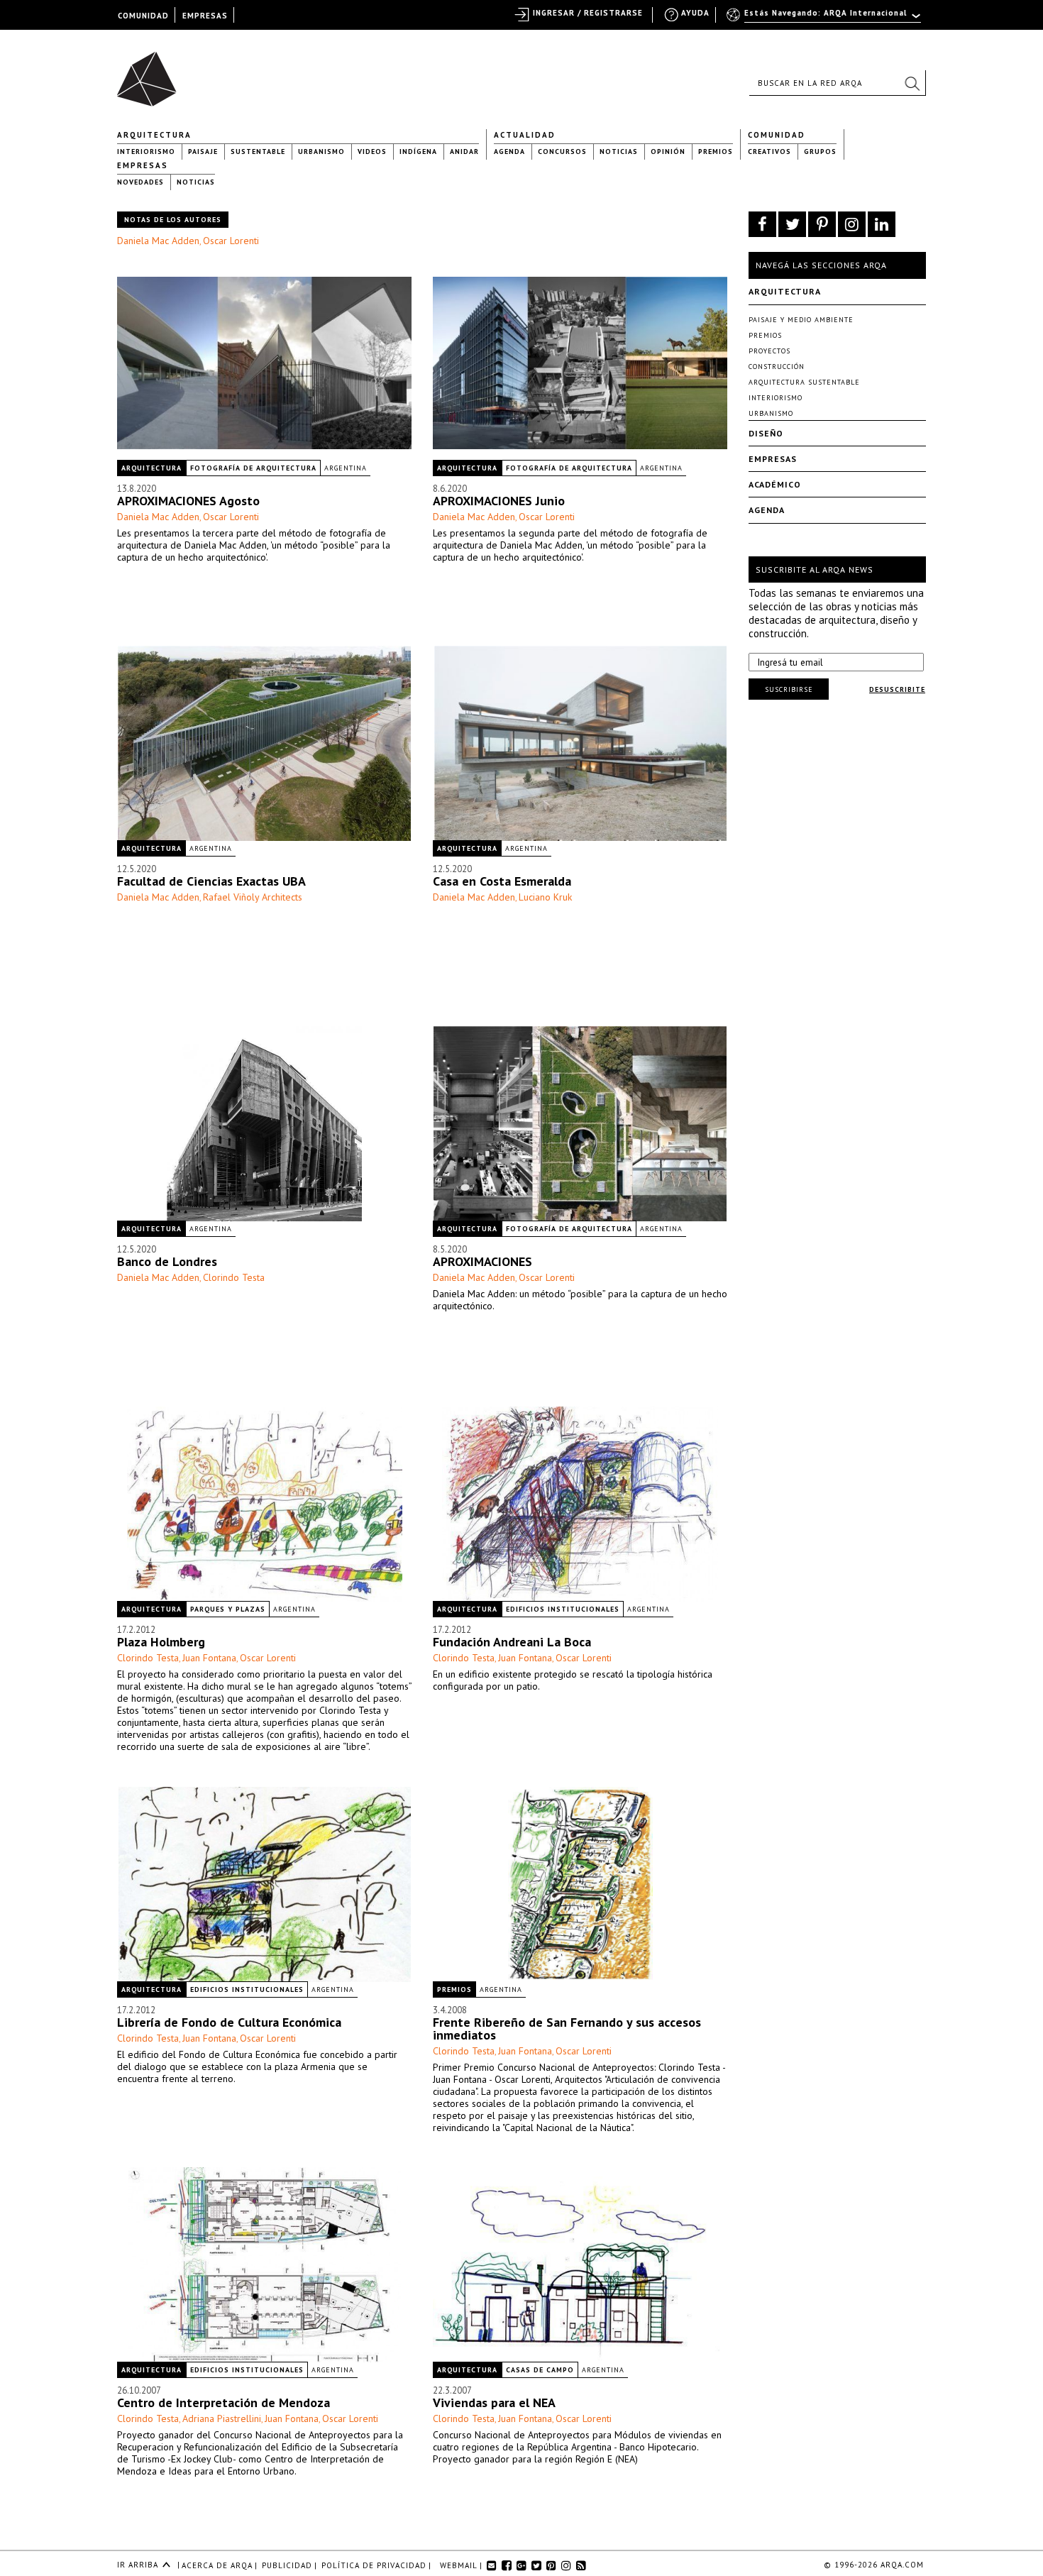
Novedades (140, 182)
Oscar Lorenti (231, 241)
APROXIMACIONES (482, 1261)
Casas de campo (540, 2370)
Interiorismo (146, 152)
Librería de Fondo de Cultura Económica (229, 2022)
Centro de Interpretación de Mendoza (223, 2402)
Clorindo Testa (234, 1277)
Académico (775, 484)
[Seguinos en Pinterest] (822, 224)
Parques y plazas (228, 1609)
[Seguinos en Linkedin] (882, 224)
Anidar (464, 152)
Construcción (777, 367)
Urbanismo (321, 152)
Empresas (143, 165)
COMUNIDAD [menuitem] (143, 16)
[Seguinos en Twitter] (792, 224)
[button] (912, 83)
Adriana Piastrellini (222, 2418)
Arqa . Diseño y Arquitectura (151, 72)
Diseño (766, 433)
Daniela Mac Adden (158, 241)
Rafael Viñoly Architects (253, 897)
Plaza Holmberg (161, 1642)
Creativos (769, 152)
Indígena (418, 152)
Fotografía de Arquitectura (253, 468)
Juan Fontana (209, 1658)
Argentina (346, 468)
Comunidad (777, 135)
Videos (372, 152)
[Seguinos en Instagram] (852, 224)
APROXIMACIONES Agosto (188, 501)
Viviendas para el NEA (494, 2402)
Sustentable (258, 152)
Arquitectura (154, 135)
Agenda (509, 152)
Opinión (668, 152)
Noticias (619, 152)
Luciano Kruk (545, 897)
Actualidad (525, 135)
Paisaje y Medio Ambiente (801, 320)
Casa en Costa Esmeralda (502, 881)
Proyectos (769, 351)
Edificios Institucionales (563, 1609)
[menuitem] (825, 19)
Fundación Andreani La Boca (512, 1642)
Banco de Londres (167, 1261)
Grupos (820, 152)
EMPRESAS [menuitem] (205, 16)
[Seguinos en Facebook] (762, 224)
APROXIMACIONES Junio (499, 501)
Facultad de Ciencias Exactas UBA (211, 881)
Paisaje (203, 152)
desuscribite (897, 689)
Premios (716, 152)
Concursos (562, 152)
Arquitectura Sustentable (804, 382)
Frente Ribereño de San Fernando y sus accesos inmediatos (567, 2029)
